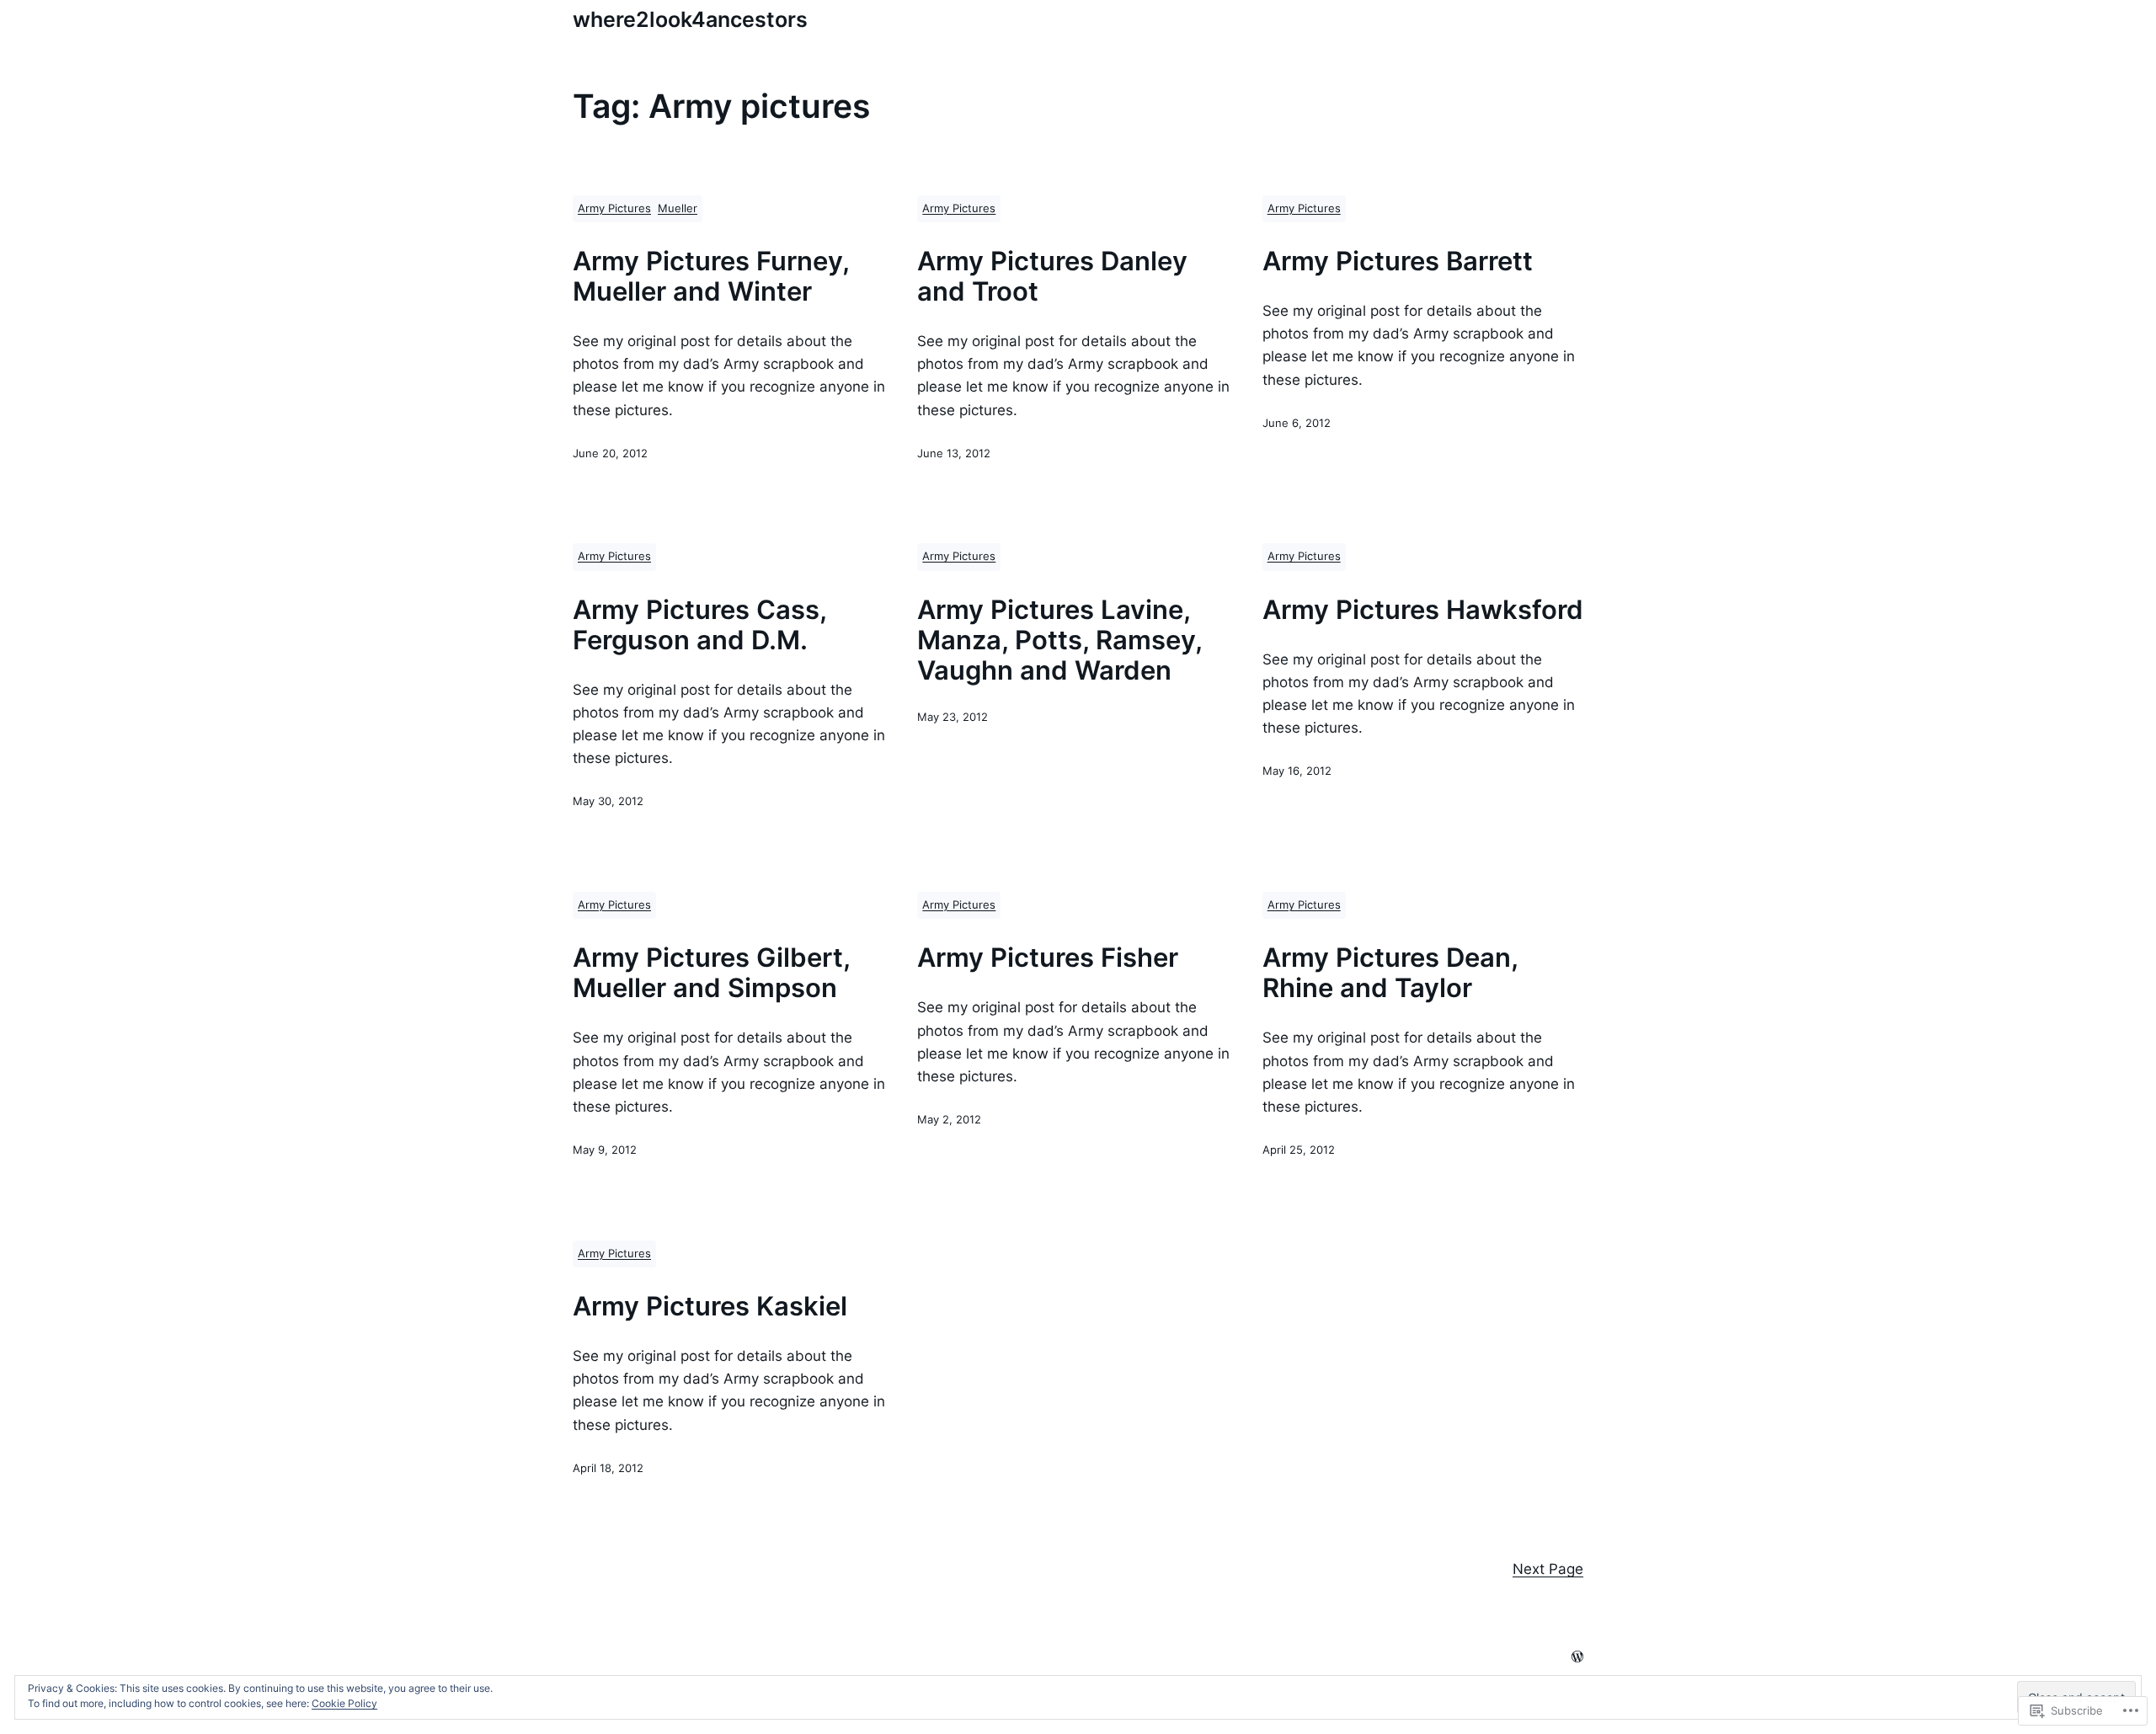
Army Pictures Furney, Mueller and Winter (711, 276)
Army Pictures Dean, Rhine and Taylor (1390, 973)
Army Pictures (614, 208)
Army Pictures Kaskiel (710, 1306)
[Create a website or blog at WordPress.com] (1577, 1658)
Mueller (678, 208)
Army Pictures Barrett (1398, 261)
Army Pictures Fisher (1048, 958)
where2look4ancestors (690, 19)
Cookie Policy (344, 1703)
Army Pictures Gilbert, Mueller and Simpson (711, 973)
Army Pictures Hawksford (1423, 610)
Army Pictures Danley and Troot (1052, 276)
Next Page (1548, 1569)
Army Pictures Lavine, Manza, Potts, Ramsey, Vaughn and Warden (1059, 640)
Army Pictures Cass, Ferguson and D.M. (699, 625)
